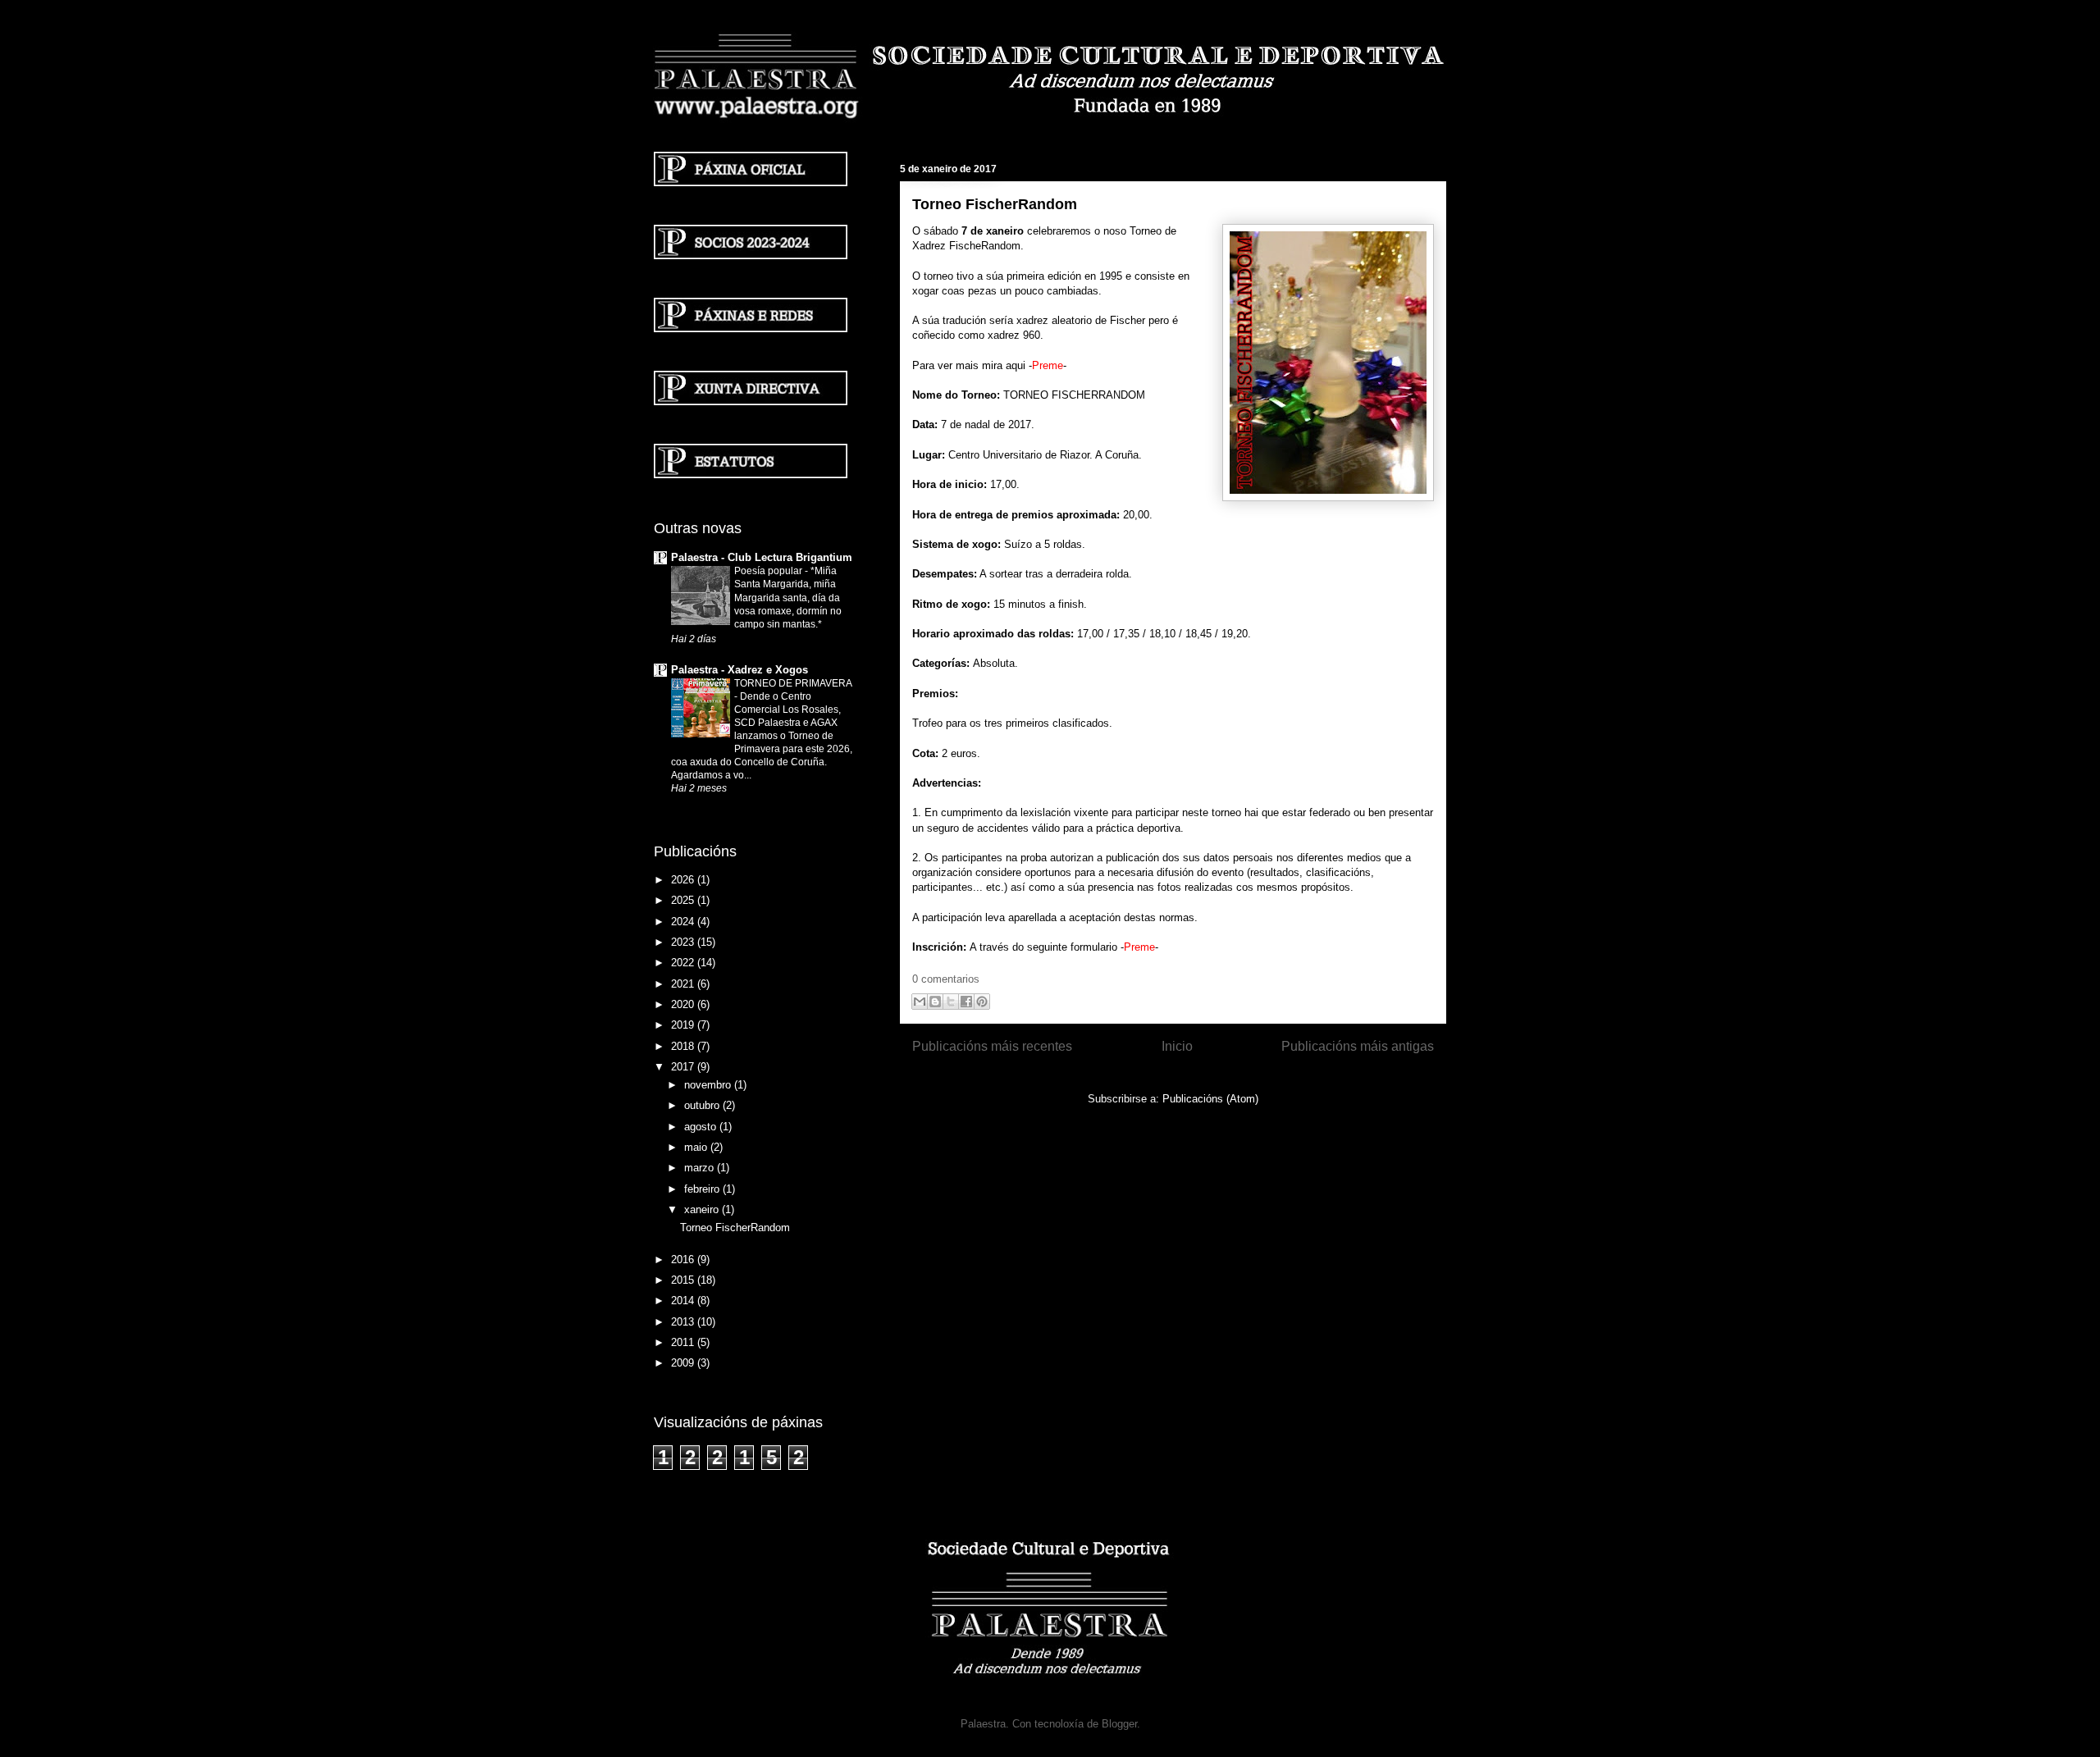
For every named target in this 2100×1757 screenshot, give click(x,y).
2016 (684, 1260)
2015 (684, 1280)
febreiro (703, 1189)
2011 (684, 1342)
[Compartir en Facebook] (966, 1002)
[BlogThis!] (935, 1002)
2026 (684, 880)
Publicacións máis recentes (992, 1046)
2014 (684, 1301)
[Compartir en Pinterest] (982, 1002)
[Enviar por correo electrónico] (920, 1002)
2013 (684, 1322)
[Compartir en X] (951, 1002)
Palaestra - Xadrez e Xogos (740, 670)
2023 (684, 942)
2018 (684, 1046)
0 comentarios (946, 979)
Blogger (1119, 1724)
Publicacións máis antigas (1358, 1046)
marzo (701, 1168)
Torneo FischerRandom (995, 204)
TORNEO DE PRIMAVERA (793, 683)
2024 (684, 922)
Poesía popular (769, 571)
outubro (703, 1105)
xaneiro (703, 1209)
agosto (702, 1127)
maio (697, 1147)
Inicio (1177, 1046)
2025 (684, 900)
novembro (709, 1085)
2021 (684, 984)
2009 (684, 1363)
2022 (684, 963)
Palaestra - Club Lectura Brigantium (762, 557)
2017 (684, 1067)
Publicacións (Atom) (1210, 1099)
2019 (684, 1025)
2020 (684, 1004)
